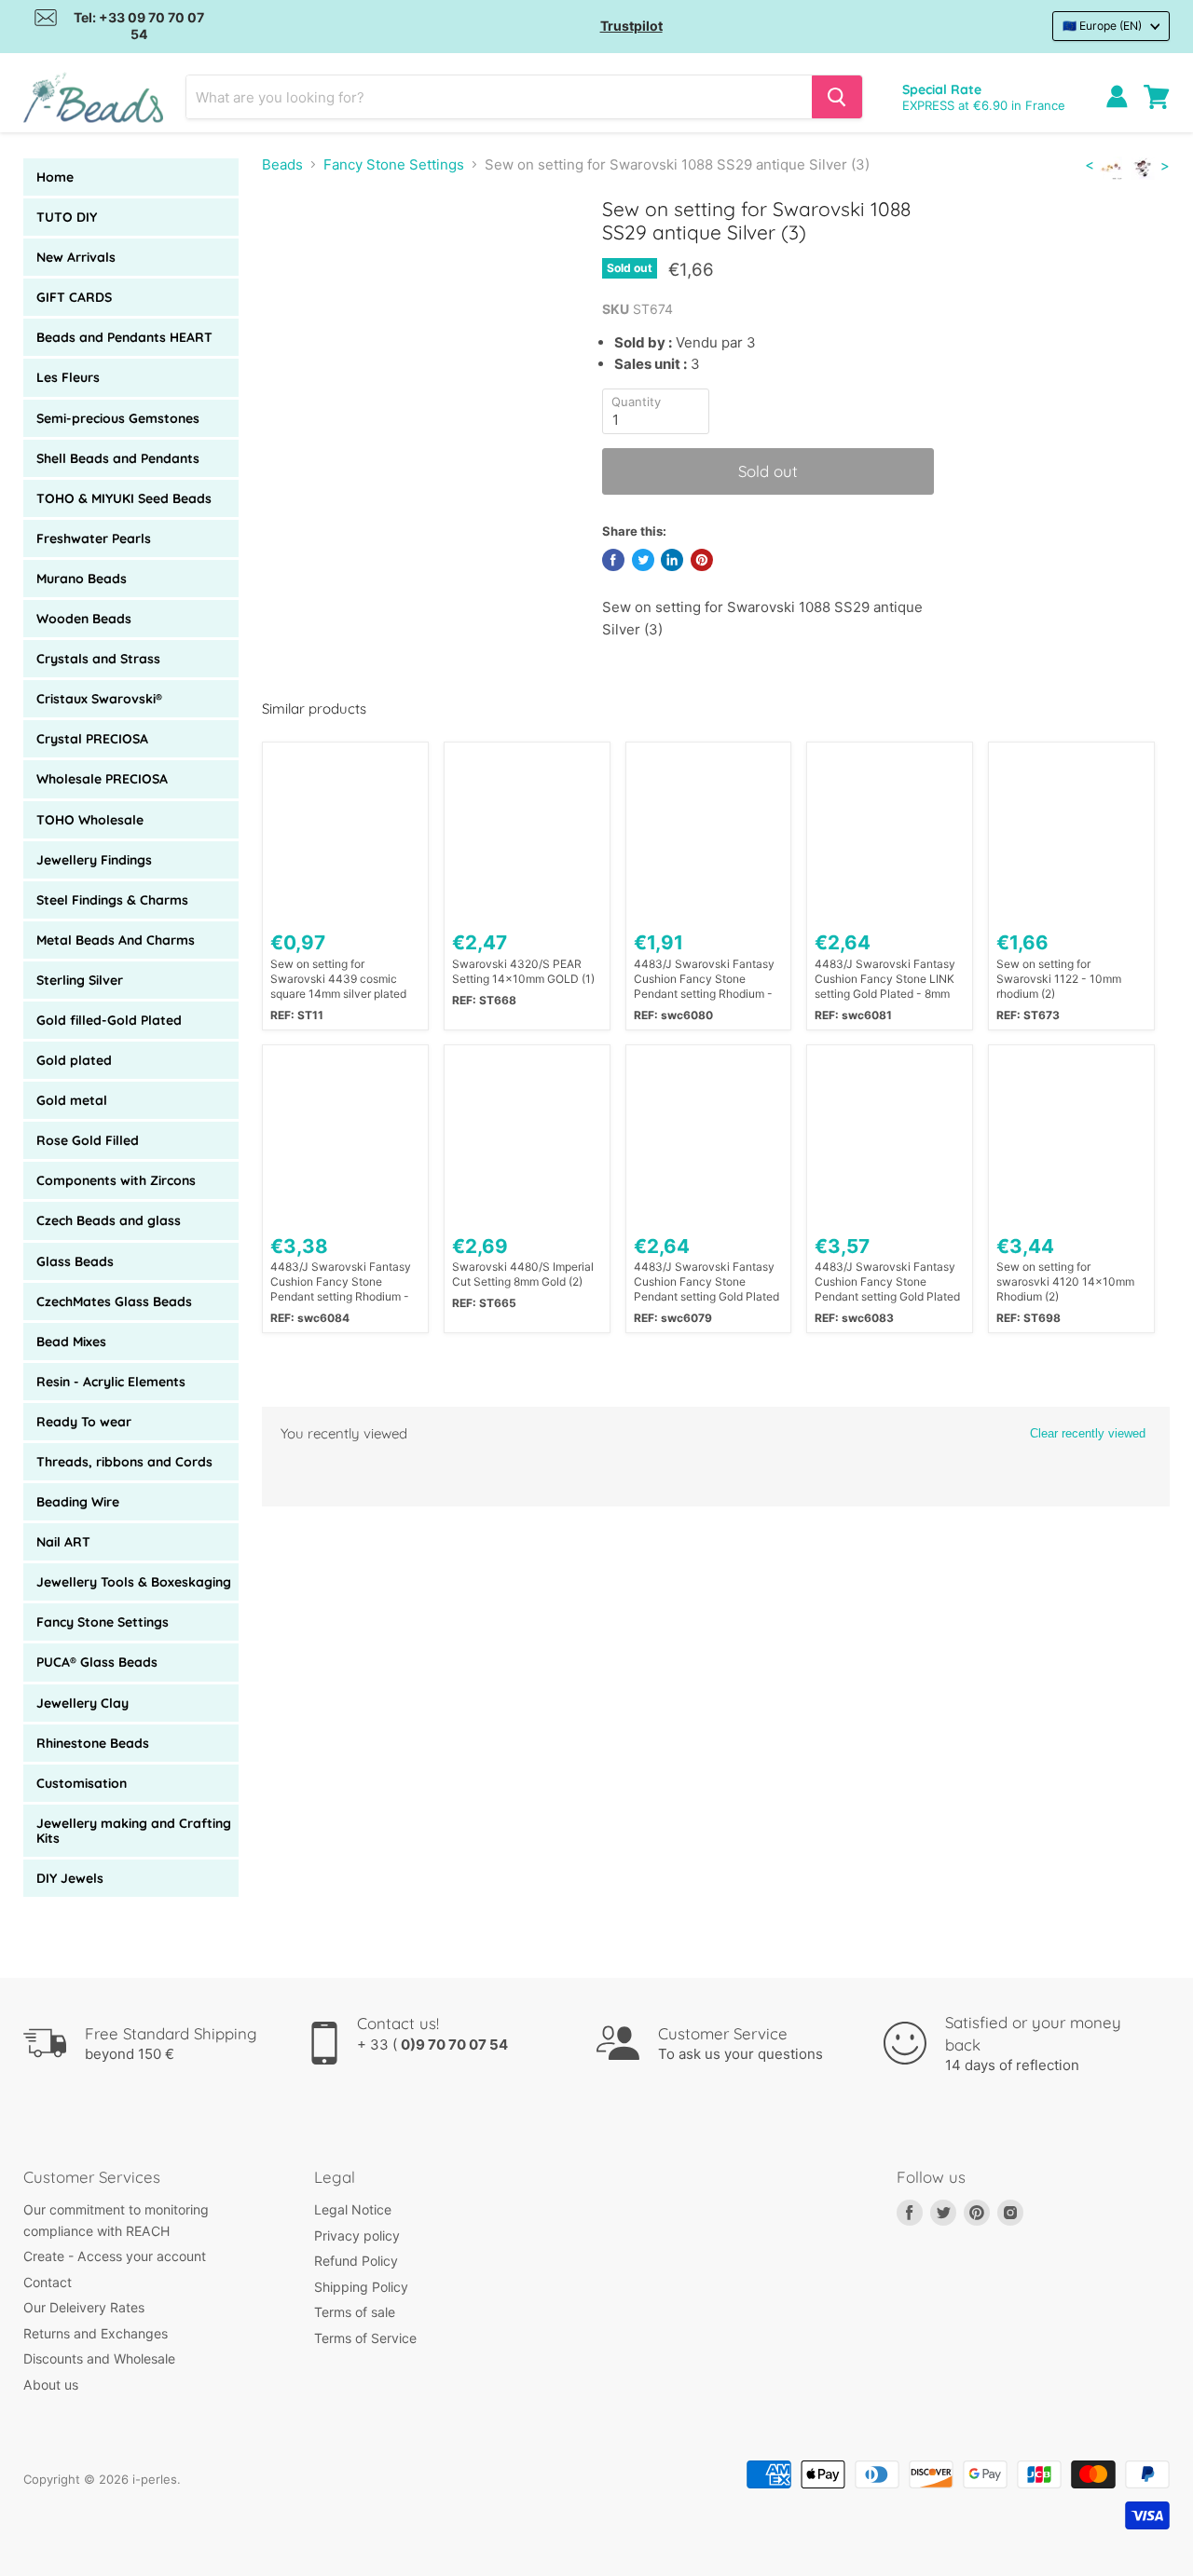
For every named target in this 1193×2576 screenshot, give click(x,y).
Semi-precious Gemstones (118, 418)
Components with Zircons (116, 1180)
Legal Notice (353, 2209)
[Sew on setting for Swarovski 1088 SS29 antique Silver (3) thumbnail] (295, 250)
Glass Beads (75, 1261)
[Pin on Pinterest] (702, 560)
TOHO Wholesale (90, 820)
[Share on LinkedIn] (672, 560)
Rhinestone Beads (93, 1743)
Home (55, 177)
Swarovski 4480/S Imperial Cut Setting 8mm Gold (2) (523, 1274)
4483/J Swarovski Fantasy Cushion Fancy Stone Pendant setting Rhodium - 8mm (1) (704, 979)
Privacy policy (357, 2235)
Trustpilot (631, 26)
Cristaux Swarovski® (99, 699)
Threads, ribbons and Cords (124, 1462)
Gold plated (74, 1060)
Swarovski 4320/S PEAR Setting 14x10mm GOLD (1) (523, 971)
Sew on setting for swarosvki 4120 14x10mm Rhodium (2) (1065, 1281)
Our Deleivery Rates (84, 2307)
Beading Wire (78, 1502)
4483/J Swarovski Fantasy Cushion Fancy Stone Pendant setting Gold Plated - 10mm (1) (887, 1282)
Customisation (82, 1783)
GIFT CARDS (74, 297)
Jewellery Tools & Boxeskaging (134, 1582)
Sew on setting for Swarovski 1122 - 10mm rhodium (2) (1059, 979)
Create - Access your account (115, 2256)
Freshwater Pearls (94, 538)
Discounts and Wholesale (99, 2358)
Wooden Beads (84, 619)
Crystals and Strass (98, 659)
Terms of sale (355, 2312)
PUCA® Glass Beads (97, 1662)
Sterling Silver (80, 980)
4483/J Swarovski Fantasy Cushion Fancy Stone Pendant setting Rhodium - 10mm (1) (341, 1282)
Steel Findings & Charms (112, 900)
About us (51, 2385)
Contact (48, 2282)
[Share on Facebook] (613, 560)
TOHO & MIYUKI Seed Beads (124, 498)
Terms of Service (365, 2338)
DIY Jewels (70, 1878)
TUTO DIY (67, 217)
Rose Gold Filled (88, 1140)
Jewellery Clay (82, 1703)
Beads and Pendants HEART (124, 337)
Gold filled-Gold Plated (109, 1020)
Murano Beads (82, 579)
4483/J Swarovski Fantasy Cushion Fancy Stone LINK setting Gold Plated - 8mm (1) (885, 979)
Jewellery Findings (94, 860)
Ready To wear (84, 1422)
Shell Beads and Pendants (118, 458)
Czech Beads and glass (109, 1220)
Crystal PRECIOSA (92, 739)
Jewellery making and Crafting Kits (134, 1831)
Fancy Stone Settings (103, 1622)
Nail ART (63, 1542)
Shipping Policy (361, 2287)
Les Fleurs (68, 377)
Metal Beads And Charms (116, 940)
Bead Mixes (71, 1342)
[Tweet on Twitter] (643, 560)
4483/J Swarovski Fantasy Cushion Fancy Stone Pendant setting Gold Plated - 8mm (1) (706, 1282)
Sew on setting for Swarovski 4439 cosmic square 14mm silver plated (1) (338, 979)
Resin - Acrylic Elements (111, 1382)
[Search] (837, 97)
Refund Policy (356, 2261)
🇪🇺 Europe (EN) (1102, 26)
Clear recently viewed (1088, 1433)
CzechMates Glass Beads (114, 1302)
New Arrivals (76, 257)
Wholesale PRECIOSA (102, 779)
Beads (282, 164)
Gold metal (72, 1100)
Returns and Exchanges (96, 2333)
